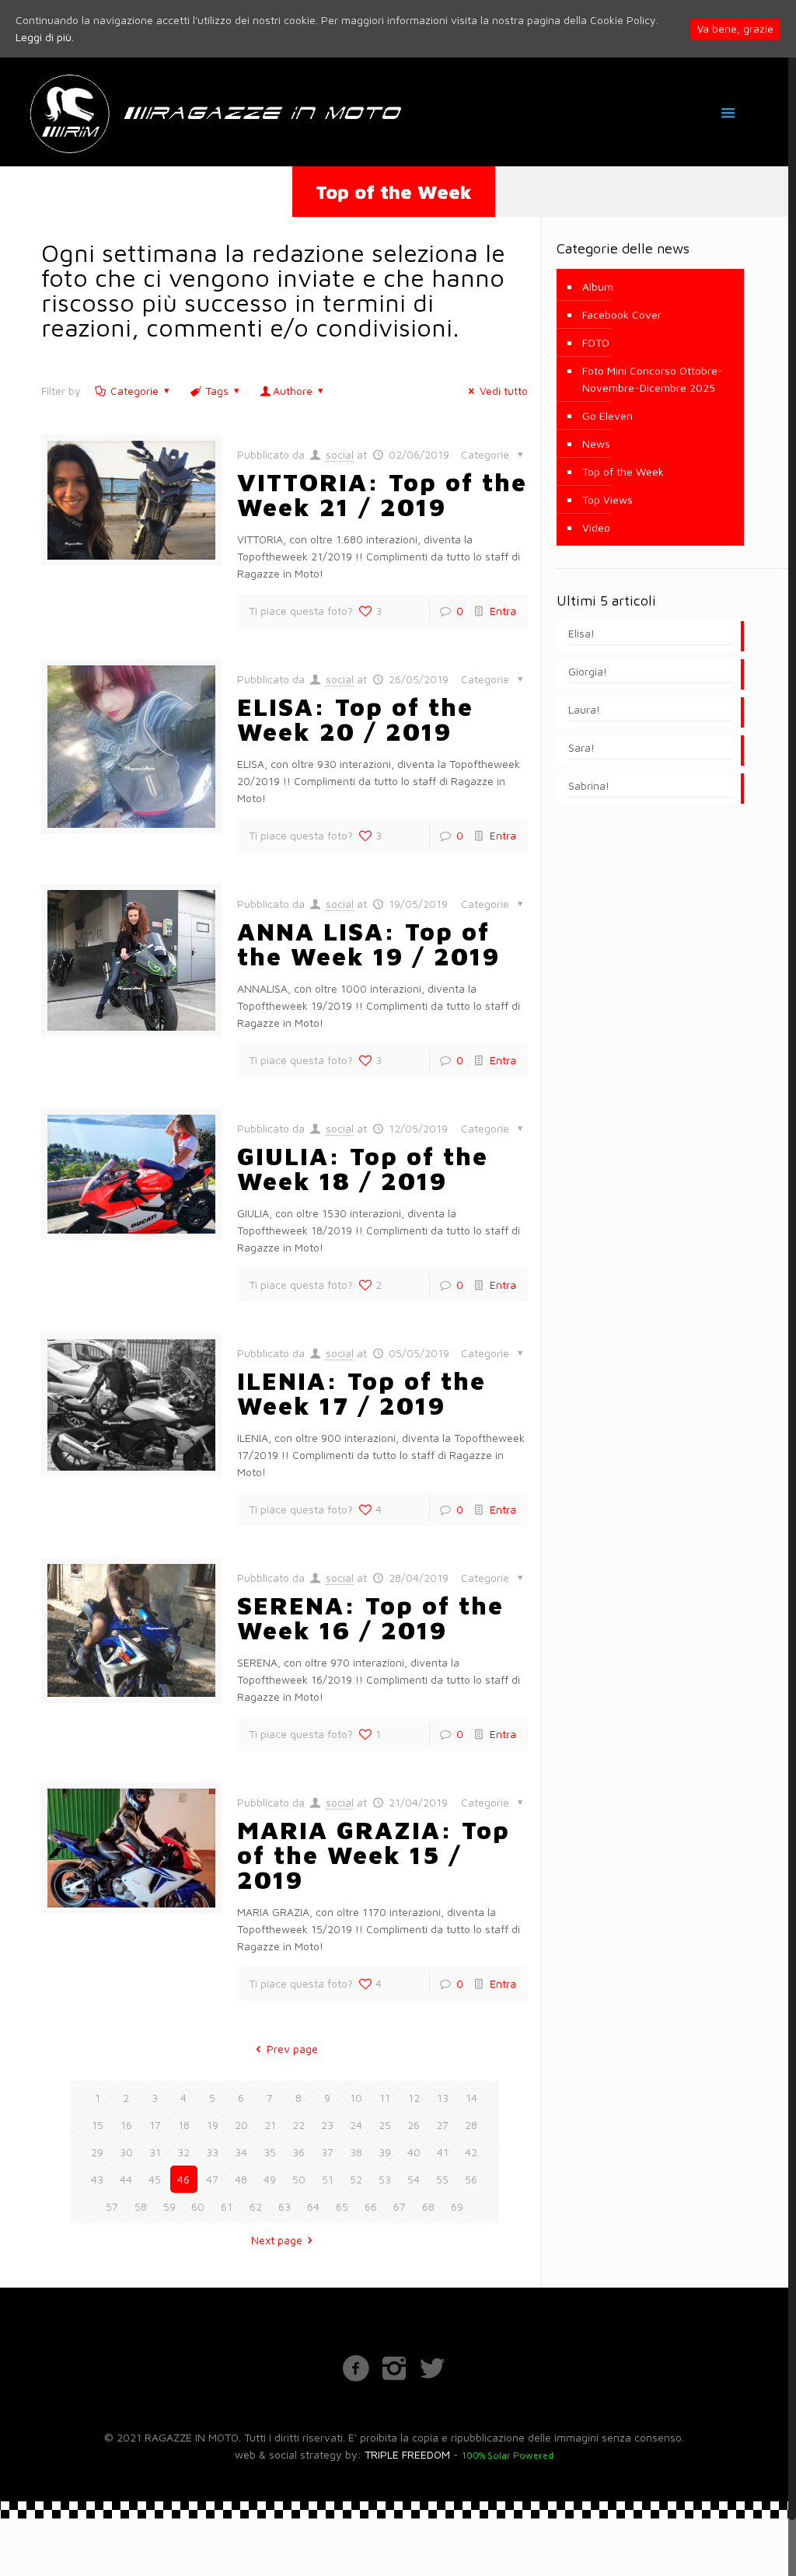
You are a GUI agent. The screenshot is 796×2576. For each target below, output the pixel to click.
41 (443, 2152)
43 (97, 2179)
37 (327, 2152)
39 (385, 2152)
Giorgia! (588, 671)
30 (126, 2152)
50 (299, 2179)
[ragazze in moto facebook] (356, 2367)
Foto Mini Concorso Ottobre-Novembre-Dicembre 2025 (653, 379)
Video (596, 527)
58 (141, 2206)
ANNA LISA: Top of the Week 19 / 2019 (368, 944)
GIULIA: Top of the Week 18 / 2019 (363, 1168)
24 (356, 2125)
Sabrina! (589, 785)
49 (270, 2179)
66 (371, 2206)
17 (155, 2125)
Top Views (607, 499)
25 (385, 2125)
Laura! (584, 709)
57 (112, 2206)
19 (213, 2125)
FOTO (596, 342)
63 (285, 2206)
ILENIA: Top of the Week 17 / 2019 (361, 1393)
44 (126, 2179)
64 (313, 2206)
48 (241, 2179)
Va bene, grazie (735, 29)
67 (400, 2206)
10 (356, 2098)
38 (356, 2152)
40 (414, 2152)
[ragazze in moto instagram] (394, 2367)
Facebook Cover (622, 314)
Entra (503, 611)
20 (241, 2125)
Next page (277, 2240)
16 (126, 2125)
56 (471, 2179)
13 (443, 2098)
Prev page (292, 2049)
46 (183, 2179)
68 (428, 2206)
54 (414, 2179)
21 (270, 2125)
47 (212, 2179)
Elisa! (581, 633)
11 (385, 2098)
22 (298, 2125)
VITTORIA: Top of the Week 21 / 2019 (382, 494)
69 (457, 2206)
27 (442, 2125)
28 (471, 2125)
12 (414, 2098)
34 (241, 2152)
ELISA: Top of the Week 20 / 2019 (355, 719)
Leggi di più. (45, 37)
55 (442, 2179)
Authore (293, 391)
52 (356, 2179)
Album (598, 286)
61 (227, 2206)
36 (298, 2152)
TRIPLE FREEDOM (407, 2454)
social (340, 454)
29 (97, 2152)
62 (256, 2206)
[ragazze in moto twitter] (432, 2367)
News (596, 443)
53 (385, 2179)
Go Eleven (607, 415)
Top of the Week (623, 471)
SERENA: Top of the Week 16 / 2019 (370, 1618)
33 (212, 2152)
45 (155, 2179)
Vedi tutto (504, 391)
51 (328, 2179)
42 (471, 2152)
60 (198, 2206)
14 (471, 2098)
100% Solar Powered (508, 2455)
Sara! (581, 747)
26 (414, 2125)
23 (327, 2125)
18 (184, 2125)
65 (342, 2206)
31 (155, 2152)
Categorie (134, 391)
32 (183, 2152)
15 (98, 2125)
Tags (217, 391)
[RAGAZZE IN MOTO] (214, 112)
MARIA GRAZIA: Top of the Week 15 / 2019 (374, 1855)
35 (270, 2152)
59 (169, 2206)
